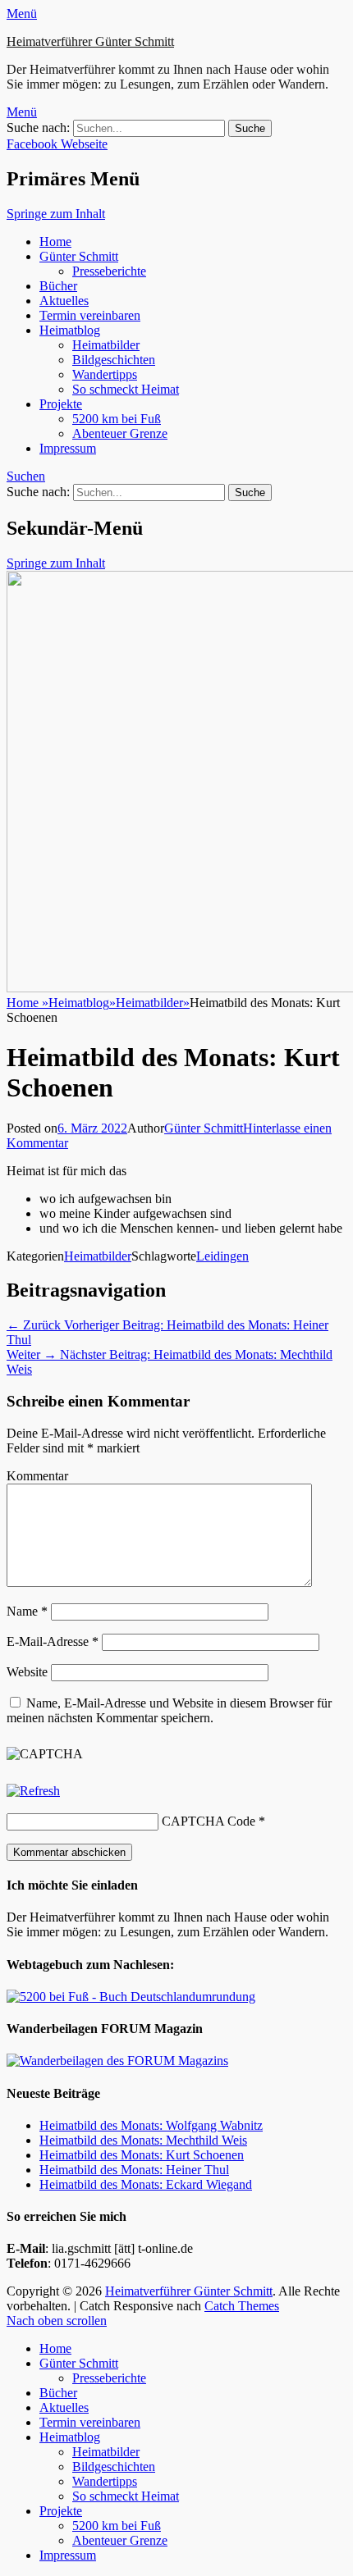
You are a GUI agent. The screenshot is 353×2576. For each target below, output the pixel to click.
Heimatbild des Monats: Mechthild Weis (143, 2140)
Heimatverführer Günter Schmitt (90, 41)
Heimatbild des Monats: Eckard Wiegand (146, 2184)
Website (27, 1672)
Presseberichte (109, 271)
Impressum (68, 448)
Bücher (58, 286)
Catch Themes (242, 2306)
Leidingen (222, 1256)
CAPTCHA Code (209, 1821)
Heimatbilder (106, 345)
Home (55, 242)
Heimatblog (70, 330)
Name (27, 1611)
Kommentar (37, 1476)
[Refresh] (33, 1791)
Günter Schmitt (79, 256)
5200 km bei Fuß (117, 419)
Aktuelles (64, 301)
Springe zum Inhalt (56, 214)
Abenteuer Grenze (120, 433)
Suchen (26, 476)
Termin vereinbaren (90, 315)
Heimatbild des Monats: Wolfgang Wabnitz (151, 2125)
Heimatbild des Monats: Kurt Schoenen (142, 2155)
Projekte (61, 404)
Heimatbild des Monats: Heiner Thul (134, 2170)
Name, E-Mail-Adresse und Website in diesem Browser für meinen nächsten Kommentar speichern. (169, 1710)
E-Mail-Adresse (53, 1641)
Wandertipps (105, 374)
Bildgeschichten (114, 360)
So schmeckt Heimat (126, 389)
